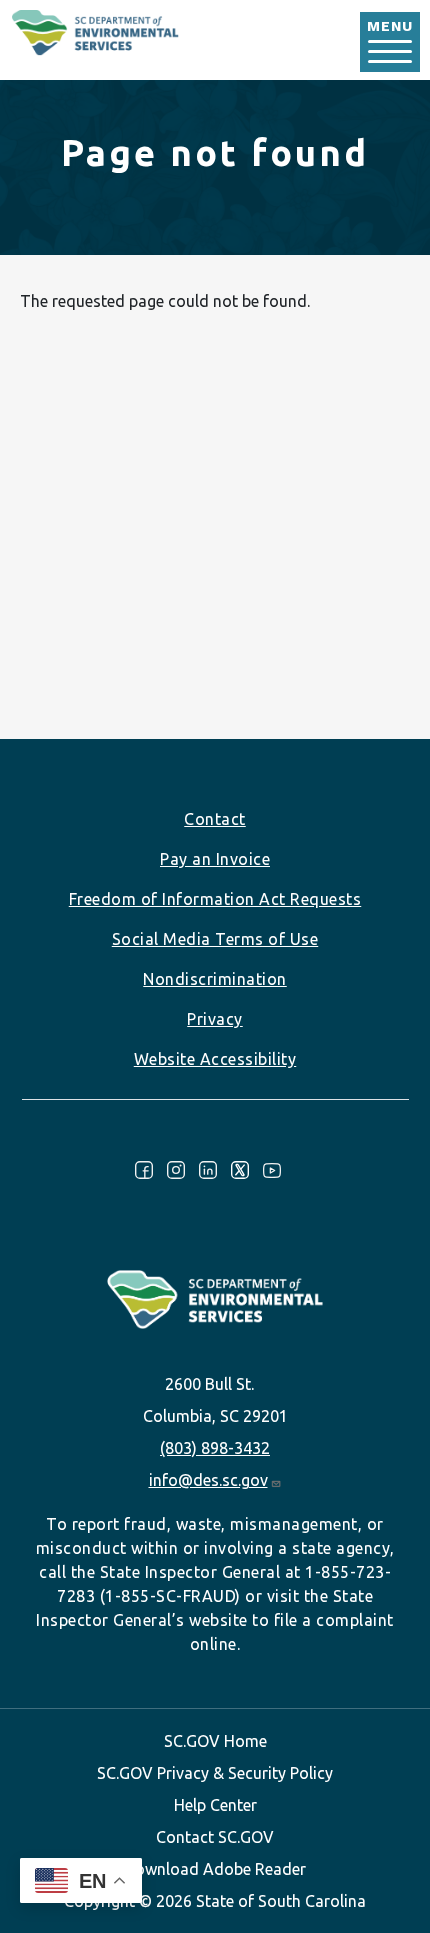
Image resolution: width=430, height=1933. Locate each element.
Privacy (215, 1019)
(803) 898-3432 (215, 1448)
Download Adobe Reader (215, 1869)
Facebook (144, 1170)
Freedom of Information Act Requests (215, 899)
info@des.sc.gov (208, 1480)
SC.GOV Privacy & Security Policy (215, 1773)
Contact (215, 819)
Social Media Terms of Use (215, 939)
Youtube (272, 1170)
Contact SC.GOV (215, 1837)
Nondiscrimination (215, 979)
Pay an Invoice (215, 859)
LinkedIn (208, 1170)
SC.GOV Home (215, 1741)
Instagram (176, 1170)
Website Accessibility (215, 1059)
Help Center (215, 1805)
